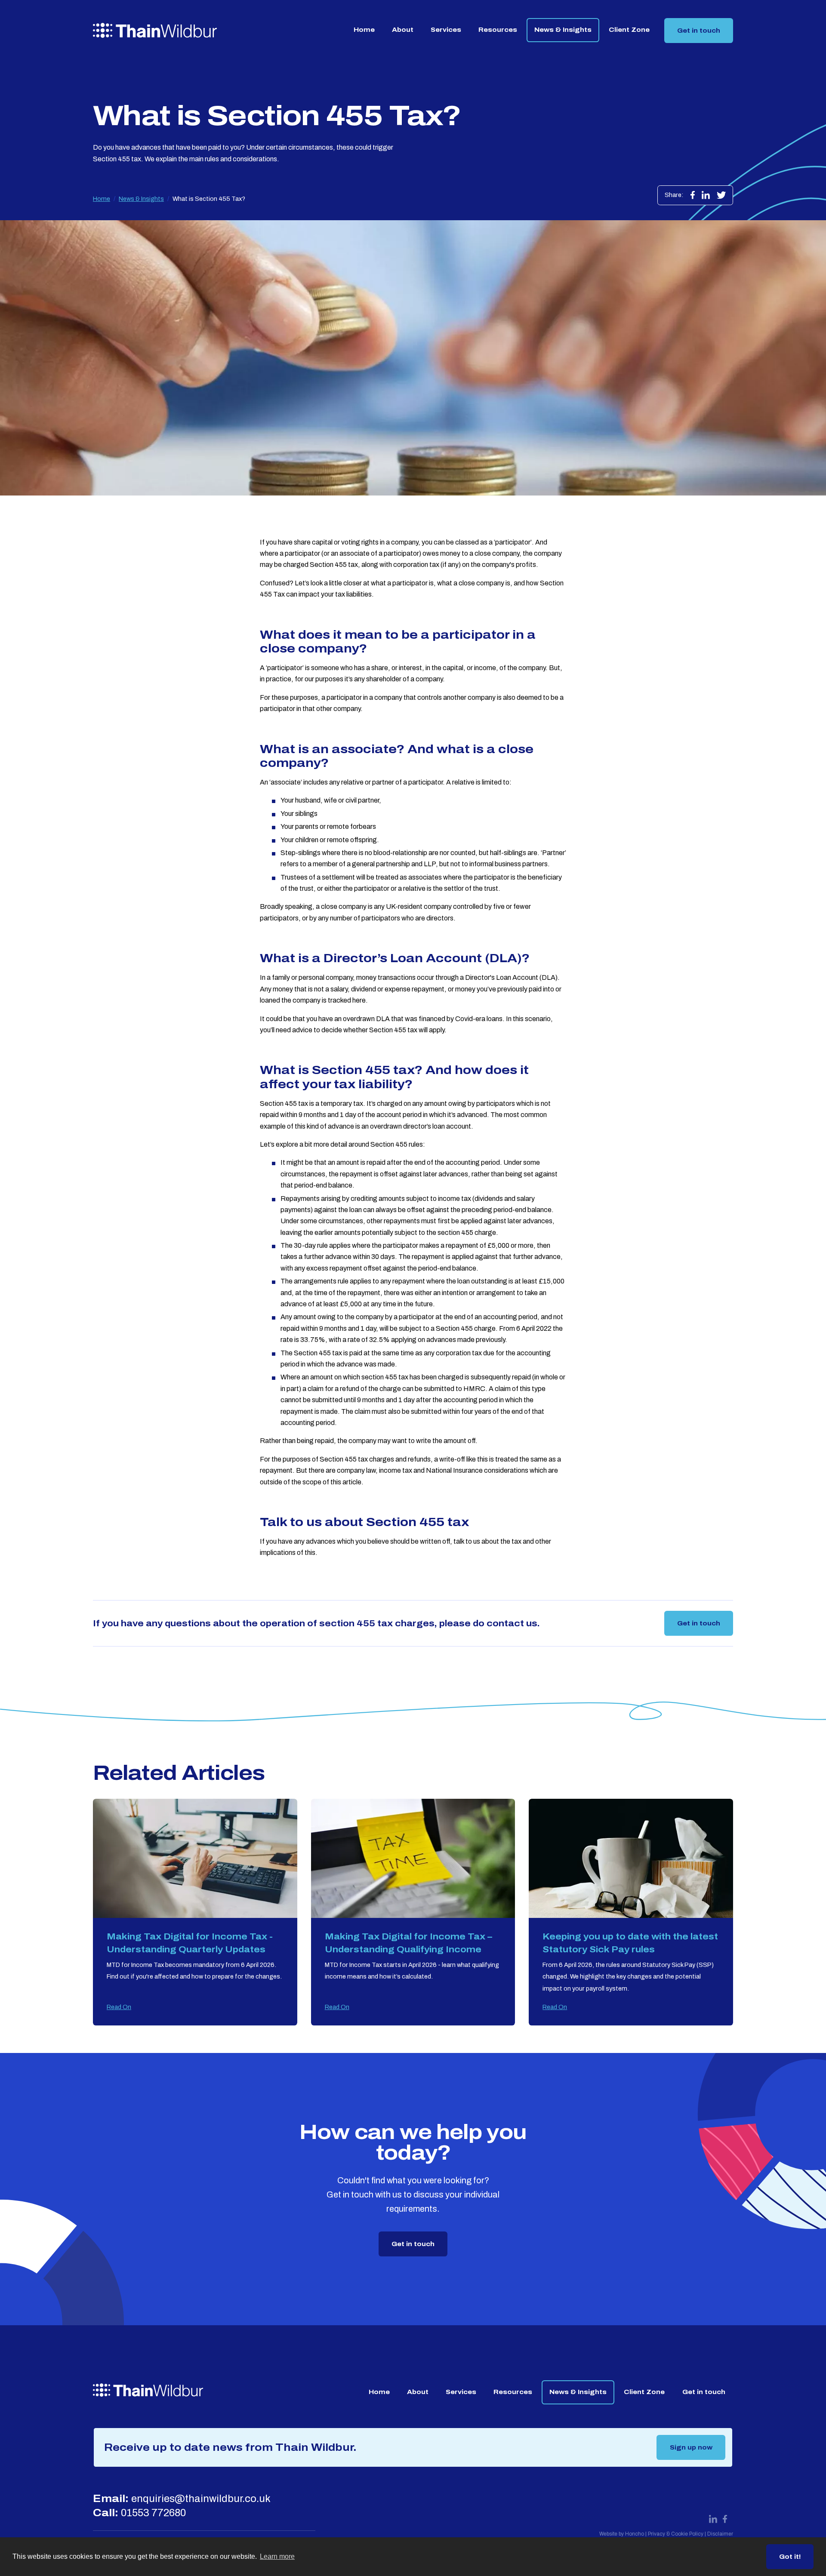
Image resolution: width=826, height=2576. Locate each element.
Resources (498, 30)
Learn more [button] (277, 2556)
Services (446, 30)
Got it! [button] (790, 2557)
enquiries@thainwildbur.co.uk (201, 2499)
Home (364, 30)
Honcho (635, 2534)
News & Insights (563, 30)
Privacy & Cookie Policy (676, 2534)
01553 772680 (153, 2513)
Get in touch (699, 31)
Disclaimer (720, 2534)
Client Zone (629, 30)
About (403, 30)
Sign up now (691, 2447)
